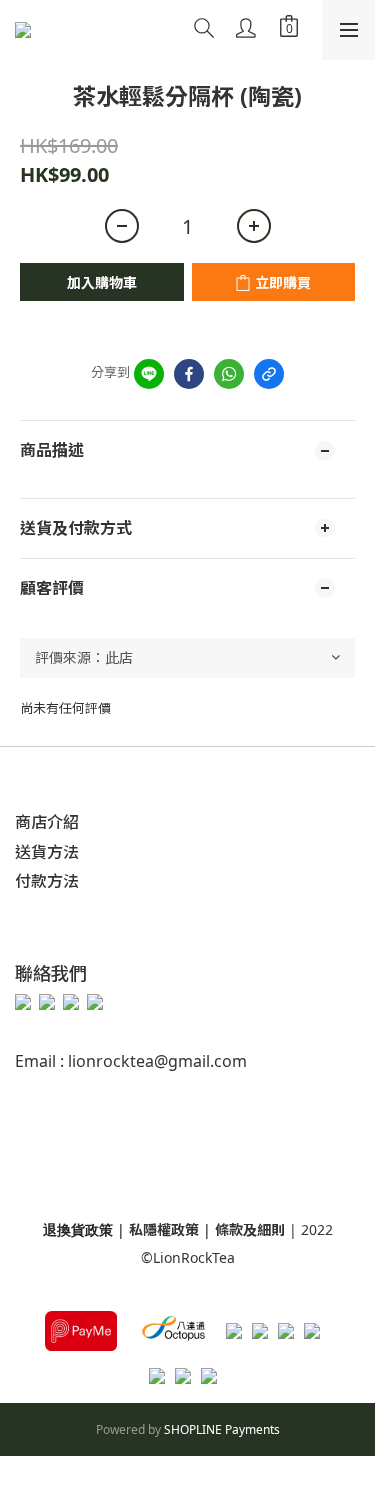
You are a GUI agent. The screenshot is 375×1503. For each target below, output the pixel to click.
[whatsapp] (229, 374)
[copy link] (269, 374)
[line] (149, 374)
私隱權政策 (164, 1229)
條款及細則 (252, 1229)
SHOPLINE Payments (222, 1429)
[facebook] (189, 374)
